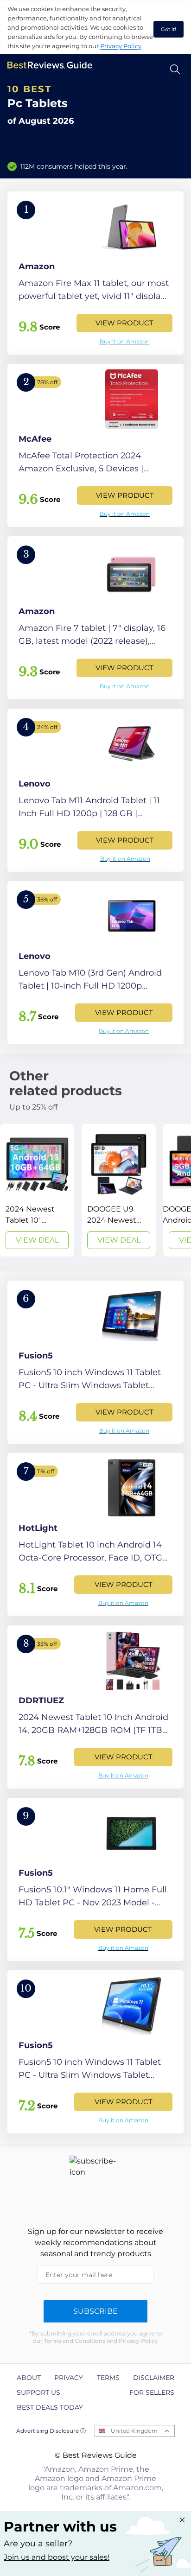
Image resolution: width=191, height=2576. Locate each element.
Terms (108, 2378)
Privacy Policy (121, 46)
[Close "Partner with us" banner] (182, 2520)
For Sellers (152, 2392)
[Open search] (175, 69)
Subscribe (95, 2311)
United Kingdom (134, 2431)
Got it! (169, 29)
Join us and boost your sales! (57, 2557)
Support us (38, 2392)
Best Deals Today (50, 2407)
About (29, 2378)
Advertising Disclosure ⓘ (51, 2431)
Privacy (69, 2378)
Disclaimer (154, 2378)
